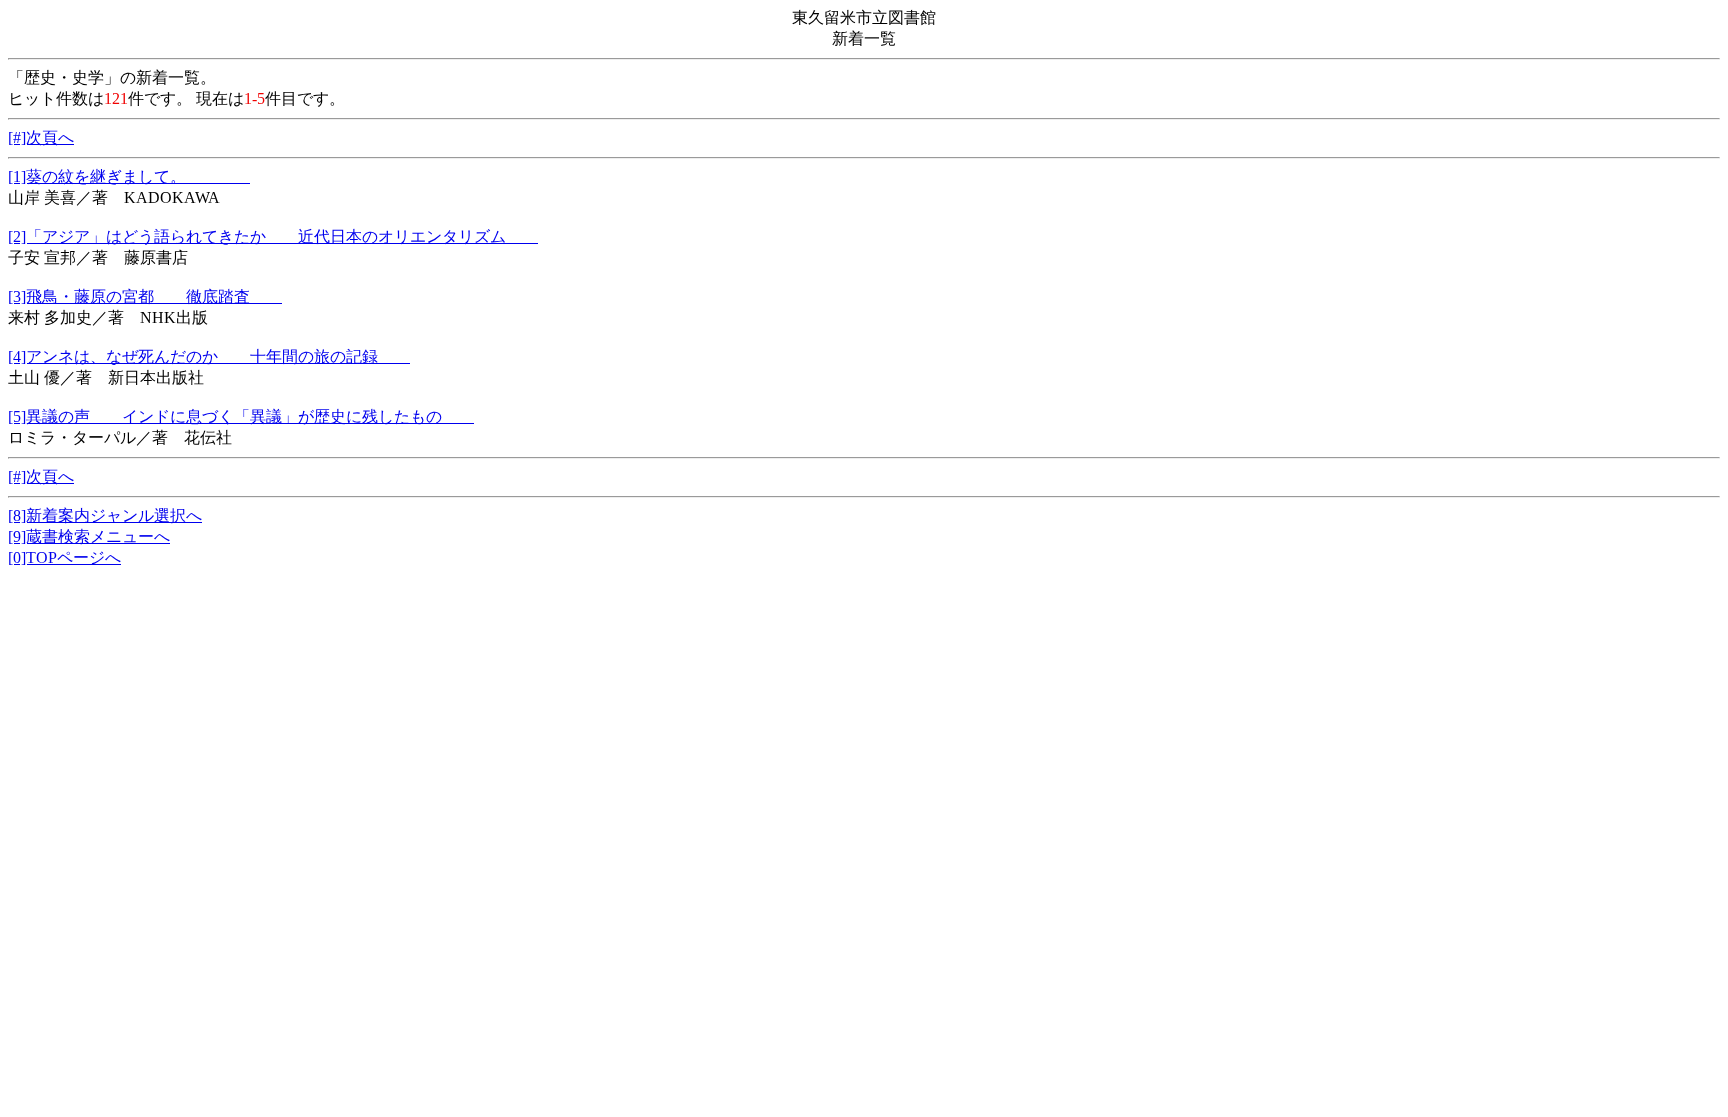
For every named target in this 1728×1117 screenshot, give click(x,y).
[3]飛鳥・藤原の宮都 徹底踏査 (145, 296)
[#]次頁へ (41, 137)
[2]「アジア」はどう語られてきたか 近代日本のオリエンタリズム (273, 236)
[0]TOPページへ (64, 557)
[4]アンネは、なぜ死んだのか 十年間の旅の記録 (209, 356)
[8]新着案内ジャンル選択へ (105, 515)
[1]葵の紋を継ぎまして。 (129, 176)
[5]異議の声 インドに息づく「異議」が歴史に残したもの (241, 416)
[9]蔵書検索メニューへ (89, 536)
